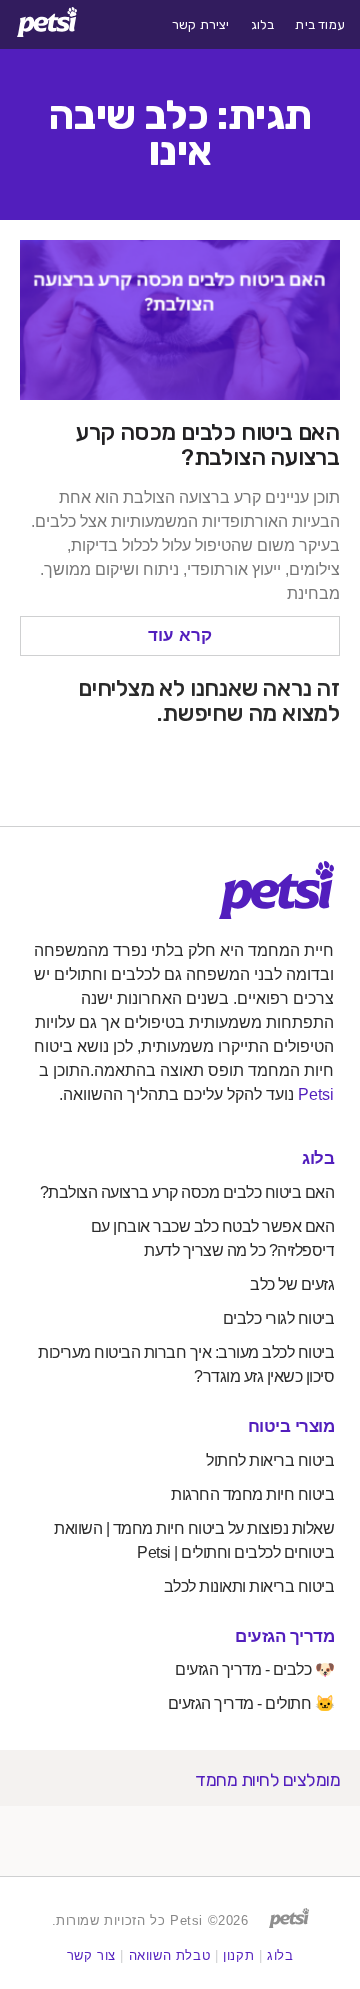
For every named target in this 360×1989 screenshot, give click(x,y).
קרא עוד (180, 635)
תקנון (238, 1955)
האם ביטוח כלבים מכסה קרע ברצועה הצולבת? (208, 444)
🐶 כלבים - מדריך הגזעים (254, 1669)
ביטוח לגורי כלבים (279, 1318)
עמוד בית (320, 25)
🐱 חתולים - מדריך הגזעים (251, 1703)
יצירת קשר (201, 25)
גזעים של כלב (292, 1284)
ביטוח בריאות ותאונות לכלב (249, 1586)
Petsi (316, 1094)
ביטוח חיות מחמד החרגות (252, 1494)
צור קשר (91, 1955)
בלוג (263, 25)
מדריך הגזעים (284, 1636)
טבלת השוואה (170, 1955)
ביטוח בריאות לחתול (270, 1460)
